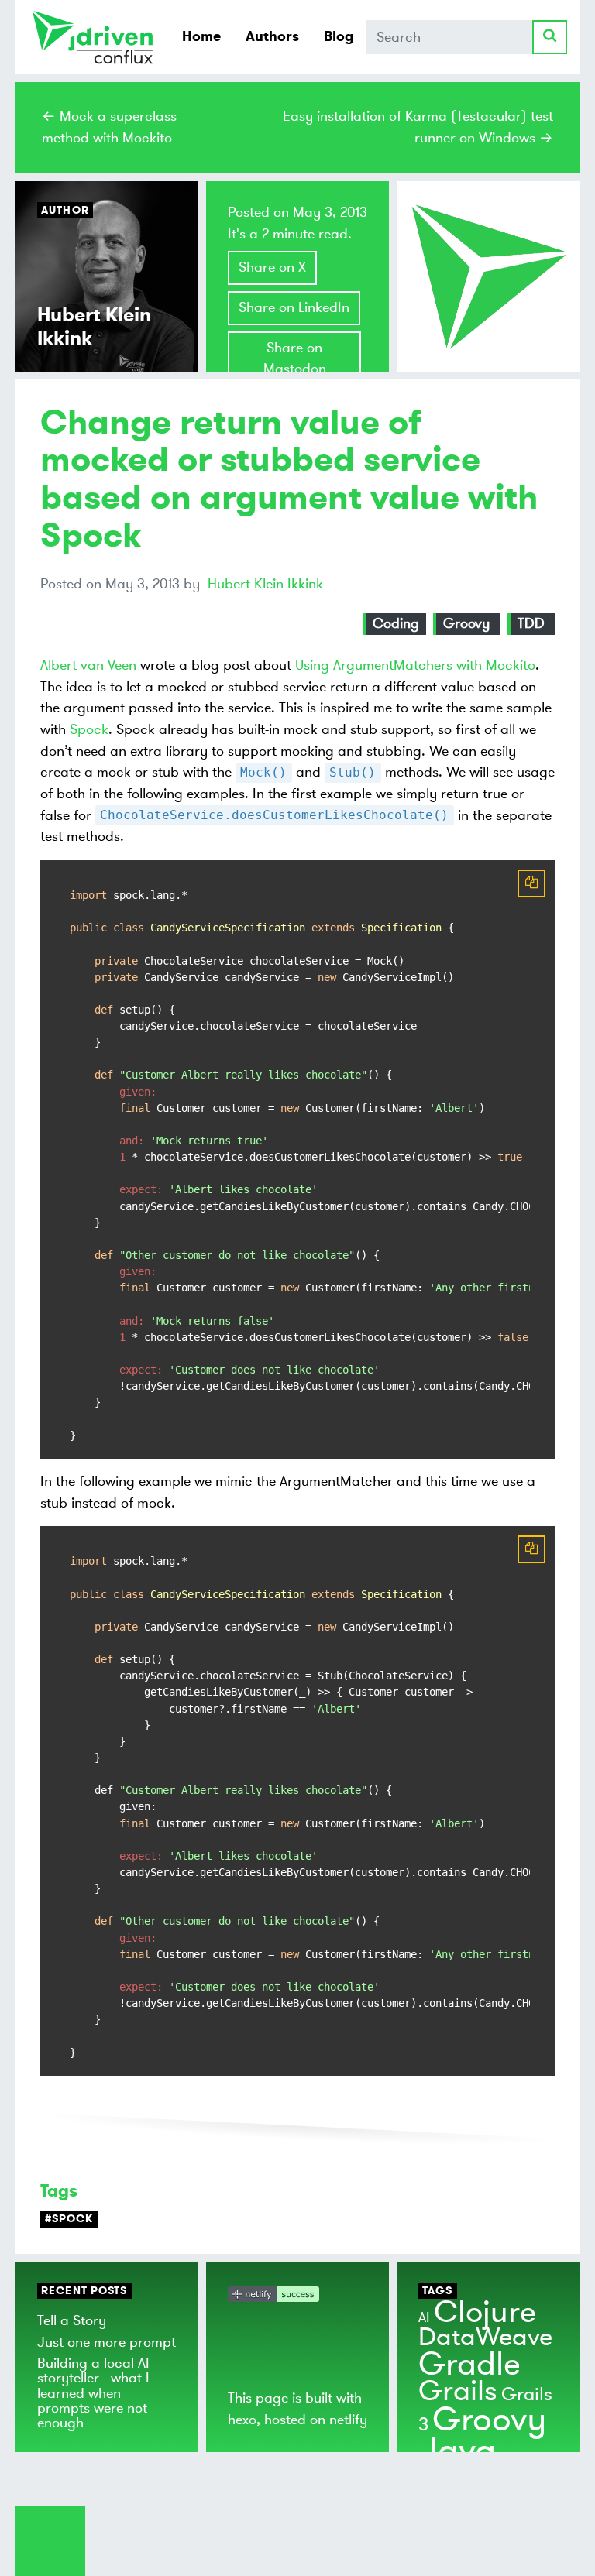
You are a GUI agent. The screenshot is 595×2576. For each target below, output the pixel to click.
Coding (396, 623)
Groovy (466, 623)
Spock (89, 729)
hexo (242, 2420)
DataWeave (485, 2338)
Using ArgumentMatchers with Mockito (415, 665)
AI (424, 2317)
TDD (531, 623)
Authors (272, 36)
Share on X (272, 267)
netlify (348, 2420)
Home (201, 36)
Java (457, 2451)
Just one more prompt (107, 2342)
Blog (339, 36)
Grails (458, 2391)
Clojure (485, 2312)
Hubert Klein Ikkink (265, 584)
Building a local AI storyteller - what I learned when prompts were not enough (93, 2393)
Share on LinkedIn (294, 307)
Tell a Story (72, 2320)
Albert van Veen (88, 665)
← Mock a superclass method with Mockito (109, 127)
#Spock (69, 2219)
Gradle (469, 2364)
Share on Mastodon (295, 358)
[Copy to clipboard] (531, 883)
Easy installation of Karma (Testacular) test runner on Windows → (418, 127)
